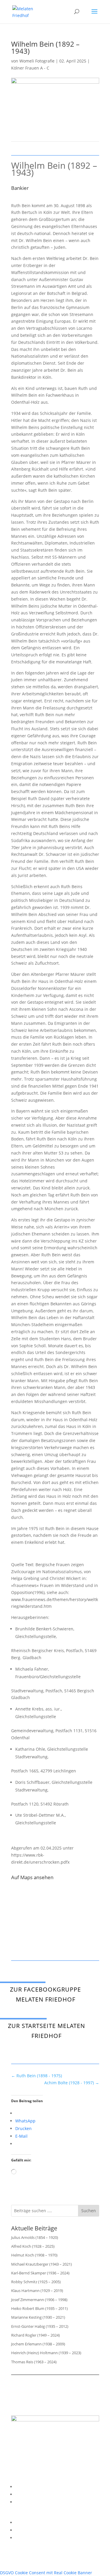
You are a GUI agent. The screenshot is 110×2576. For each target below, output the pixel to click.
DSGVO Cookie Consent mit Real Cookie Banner (46, 2573)
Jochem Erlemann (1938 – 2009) (38, 2344)
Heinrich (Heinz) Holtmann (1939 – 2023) (46, 2353)
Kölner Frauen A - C (30, 68)
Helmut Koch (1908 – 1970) (34, 2255)
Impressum (26, 2487)
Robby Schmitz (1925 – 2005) (36, 2282)
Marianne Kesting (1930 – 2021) (38, 2317)
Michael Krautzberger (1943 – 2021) (42, 2264)
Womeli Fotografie (37, 61)
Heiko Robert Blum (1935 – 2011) (39, 2308)
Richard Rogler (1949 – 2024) (35, 2335)
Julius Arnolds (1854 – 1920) (35, 2237)
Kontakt (23, 2502)
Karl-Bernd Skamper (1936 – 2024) (40, 2273)
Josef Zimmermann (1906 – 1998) (39, 2300)
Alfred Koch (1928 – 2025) (33, 2246)
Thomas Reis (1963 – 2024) (34, 2362)
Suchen (89, 2211)
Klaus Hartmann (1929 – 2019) (37, 2291)
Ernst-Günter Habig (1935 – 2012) (40, 2326)
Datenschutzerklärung (37, 2494)
